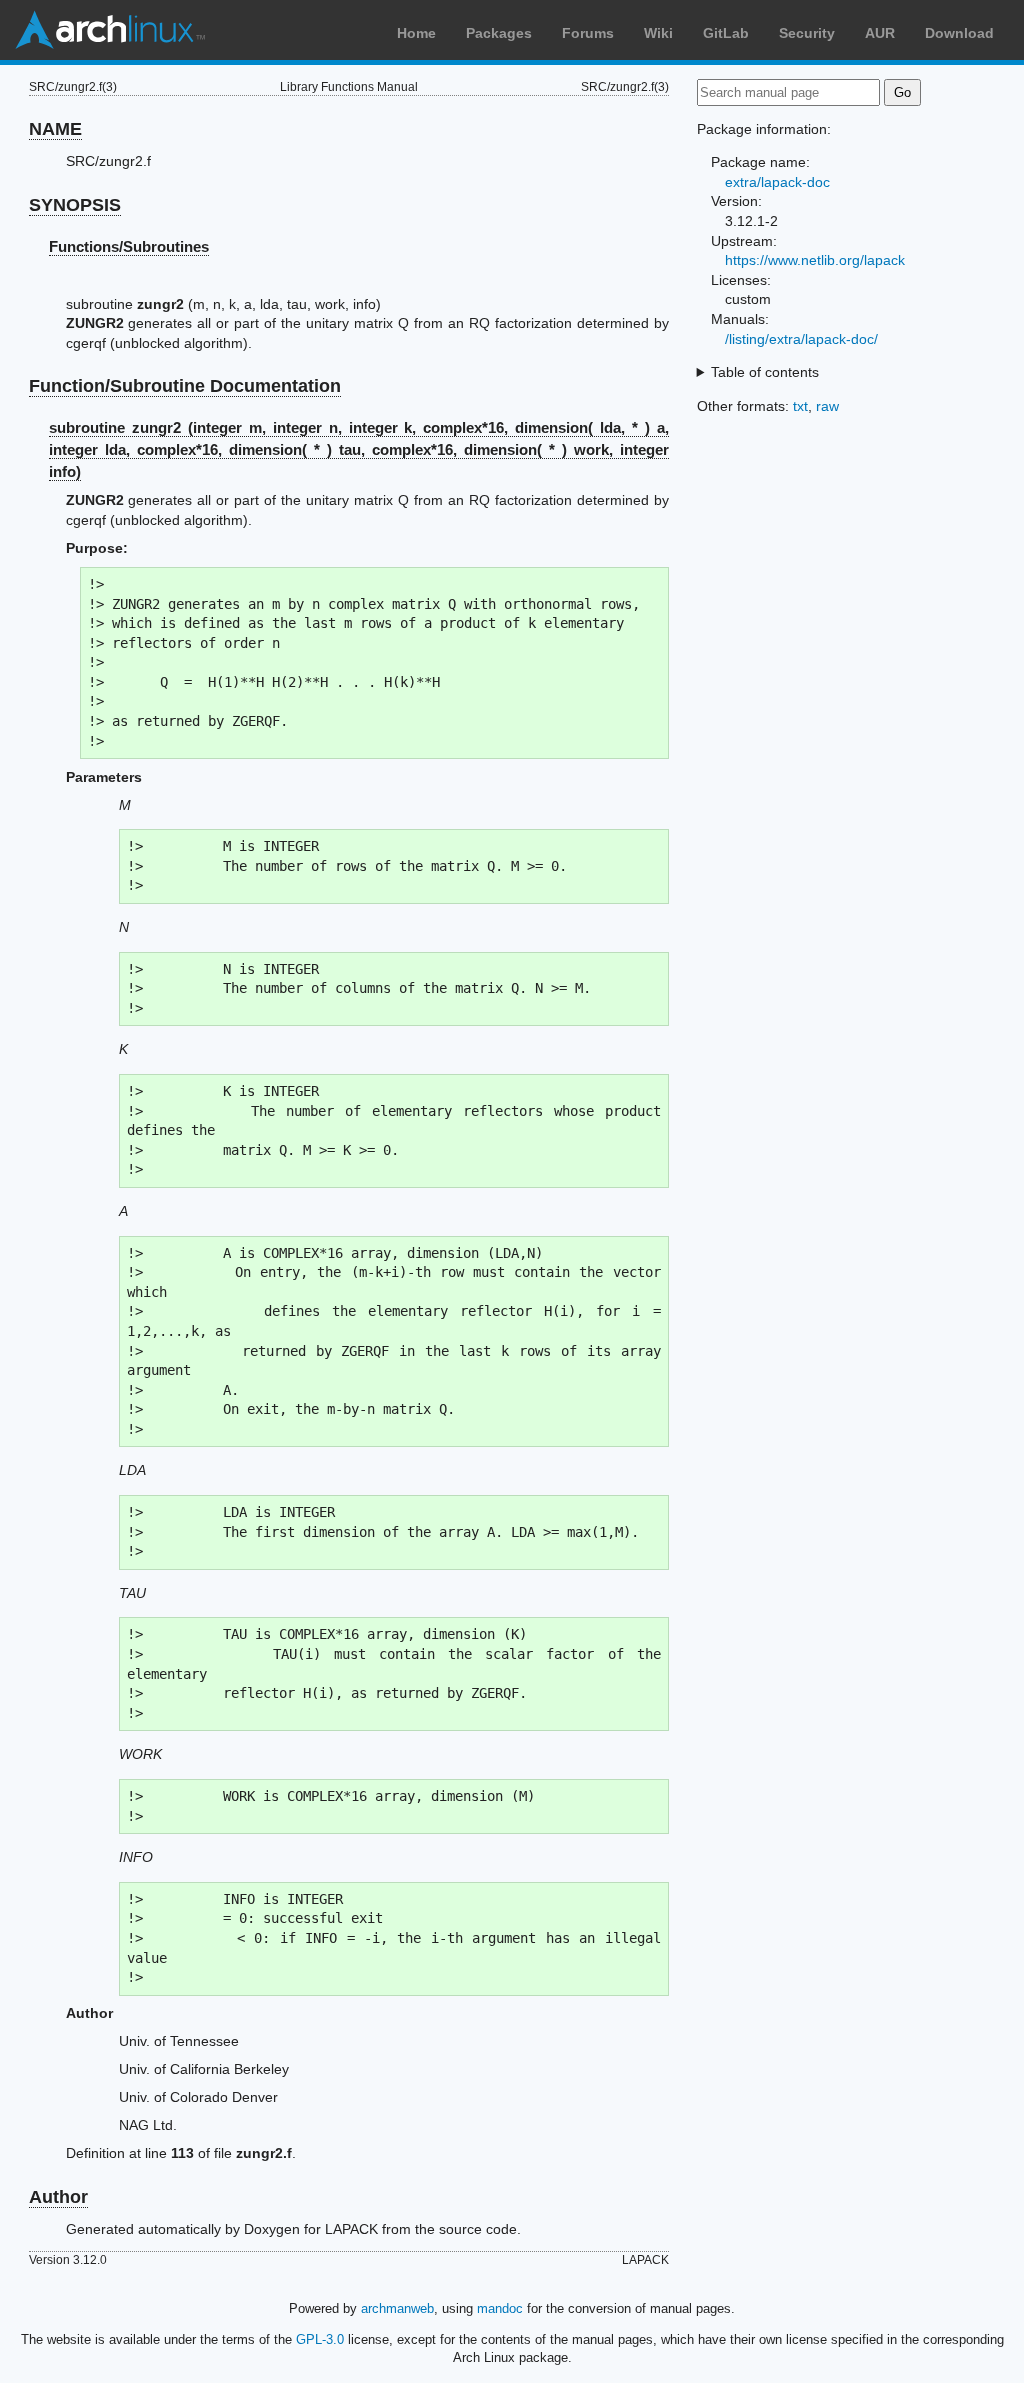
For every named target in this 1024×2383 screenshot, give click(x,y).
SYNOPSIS (75, 205)
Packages (499, 33)
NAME (55, 129)
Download (959, 33)
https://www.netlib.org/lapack (815, 260)
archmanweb (397, 2308)
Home (416, 33)
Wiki (658, 33)
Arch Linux (110, 30)
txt (800, 406)
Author (58, 2197)
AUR (880, 33)
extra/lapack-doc (777, 182)
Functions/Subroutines (129, 246)
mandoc (500, 2308)
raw (827, 406)
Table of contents (765, 372)
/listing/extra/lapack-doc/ (801, 339)
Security (807, 33)
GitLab (726, 33)
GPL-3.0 (320, 2339)
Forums (588, 33)
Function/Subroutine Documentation (185, 386)
